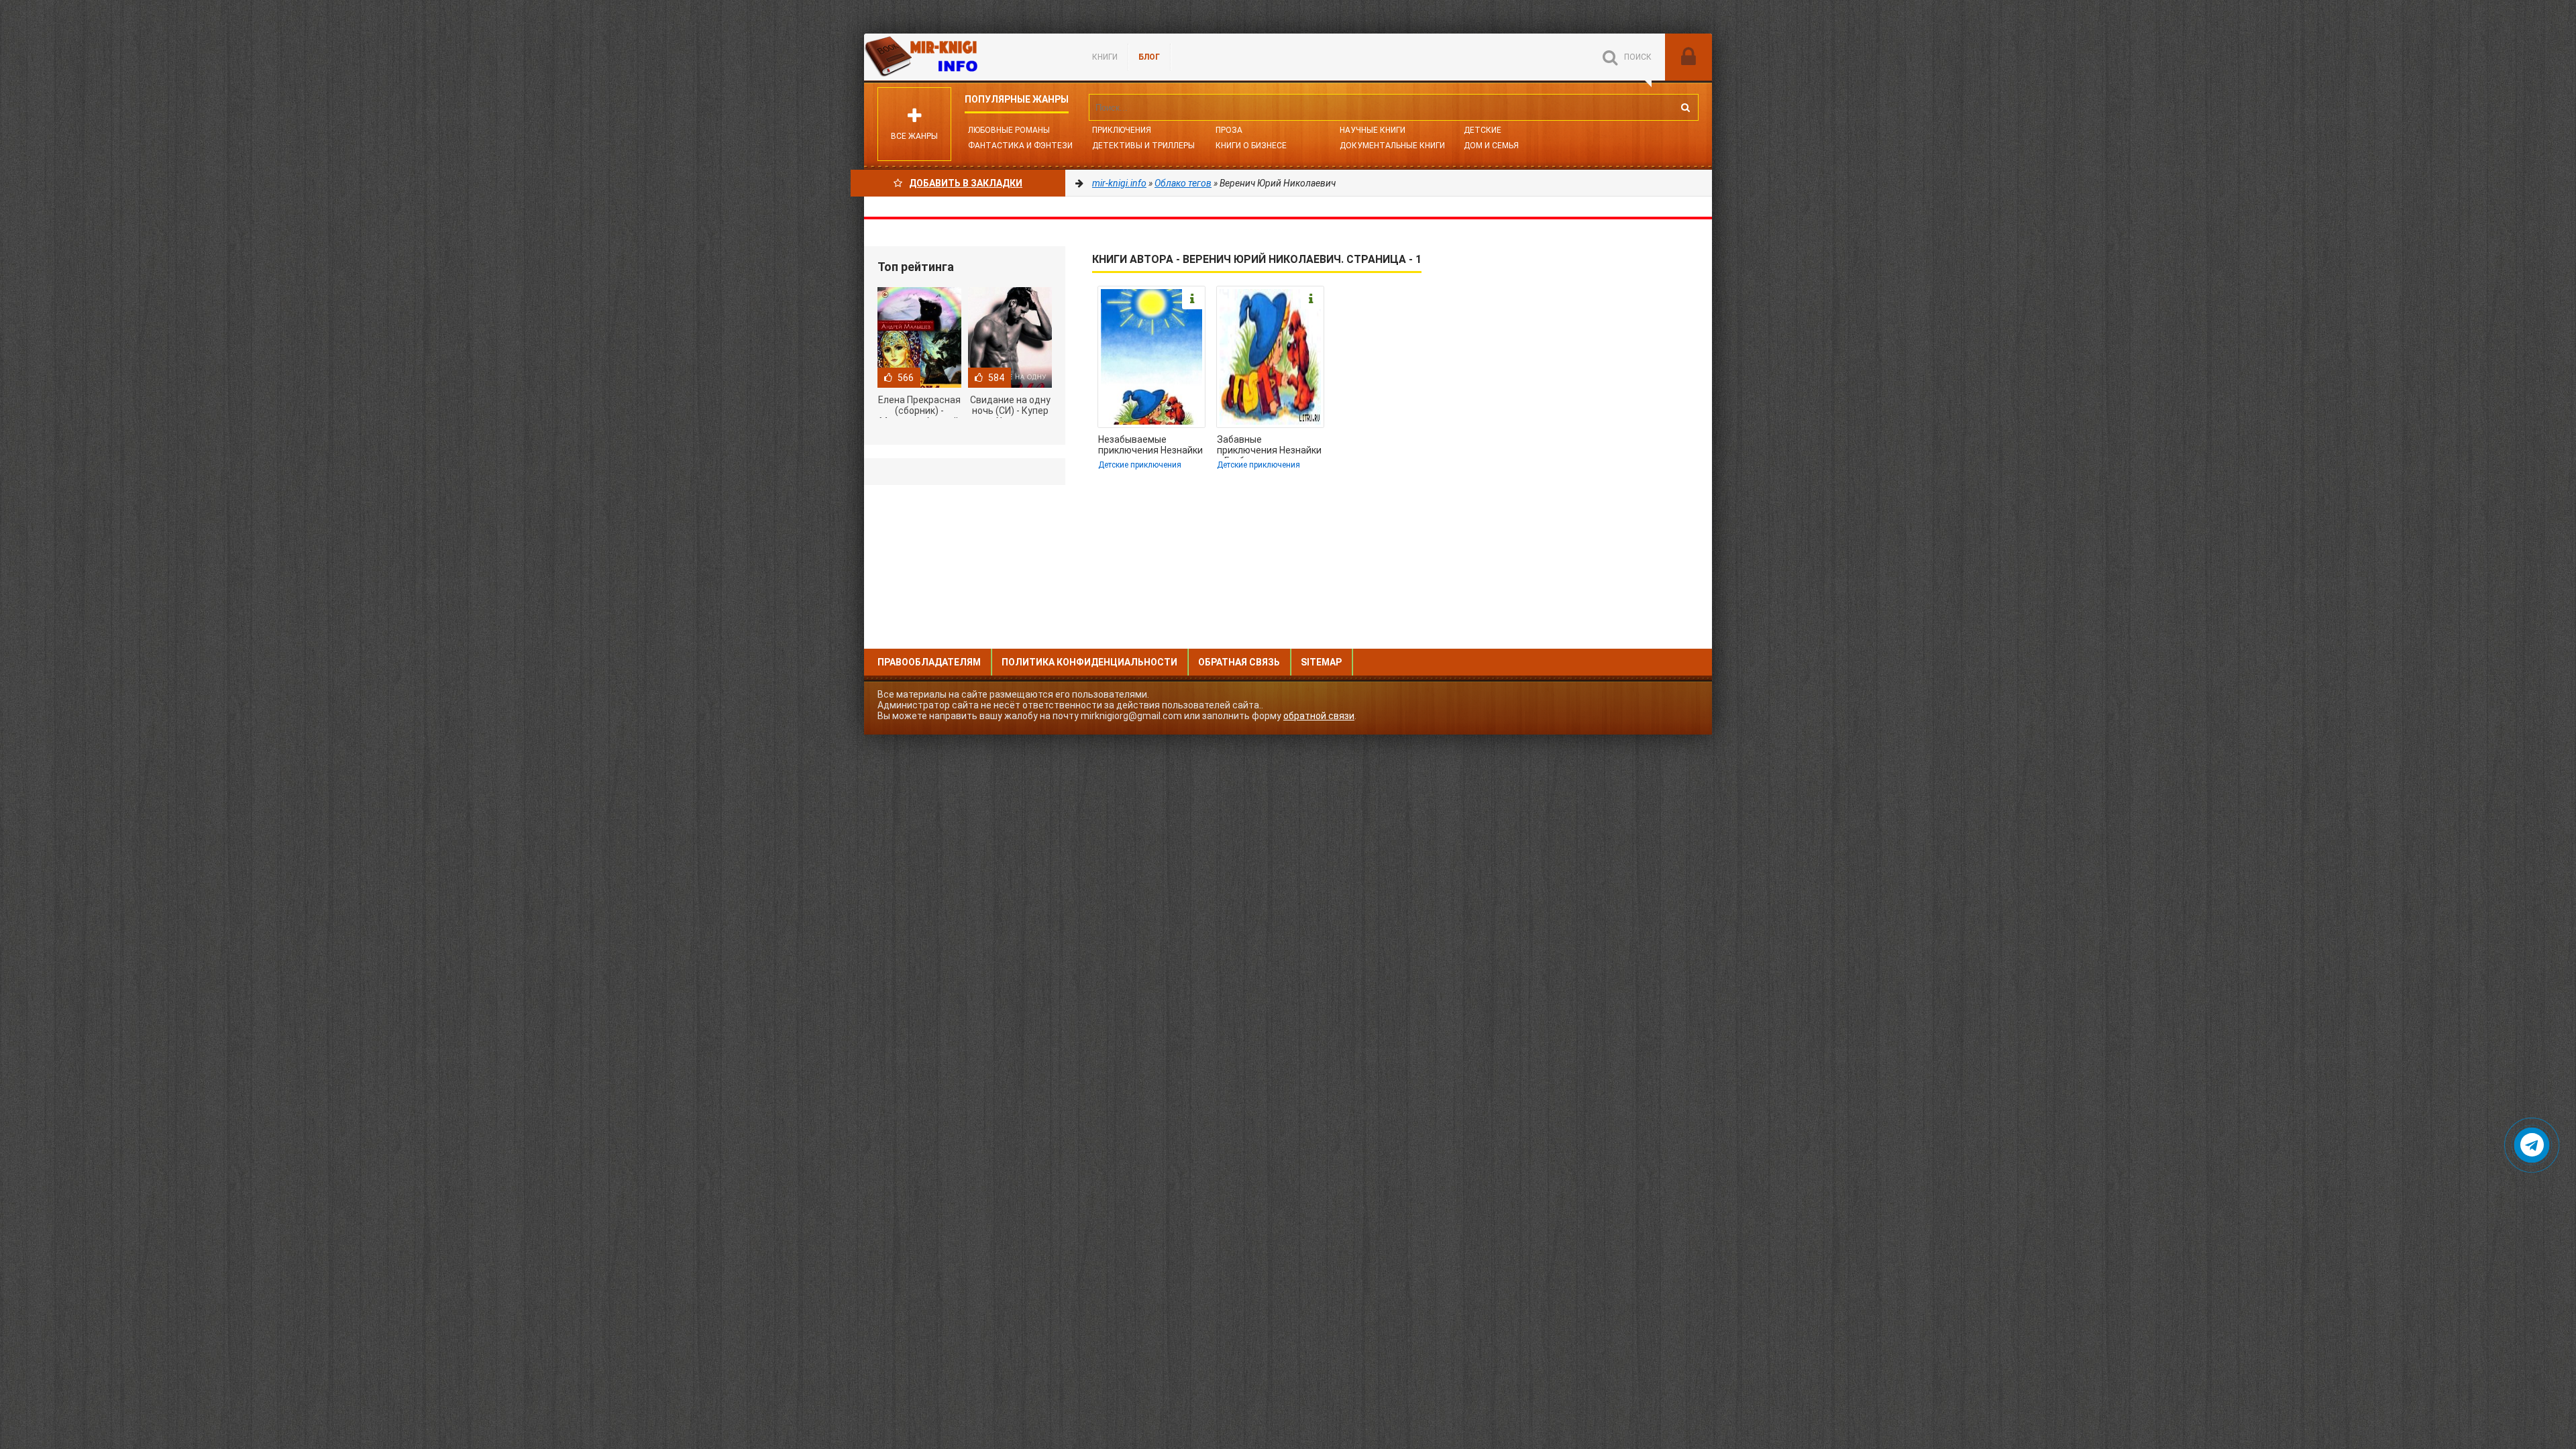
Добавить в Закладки (966, 183)
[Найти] (1685, 107)
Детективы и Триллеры (1143, 146)
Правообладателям (929, 662)
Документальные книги (1392, 146)
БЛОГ (1149, 57)
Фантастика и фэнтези (1020, 146)
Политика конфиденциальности (1089, 662)
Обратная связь (1239, 662)
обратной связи (1319, 716)
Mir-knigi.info (965, 57)
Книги (1105, 57)
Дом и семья (1491, 146)
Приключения (1122, 130)
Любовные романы (1009, 130)
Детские (1483, 130)
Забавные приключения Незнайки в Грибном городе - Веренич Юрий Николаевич (1269, 446)
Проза (1229, 130)
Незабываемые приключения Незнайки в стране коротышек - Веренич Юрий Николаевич (1150, 446)
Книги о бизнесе (1251, 146)
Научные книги (1373, 130)
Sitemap (1321, 662)
